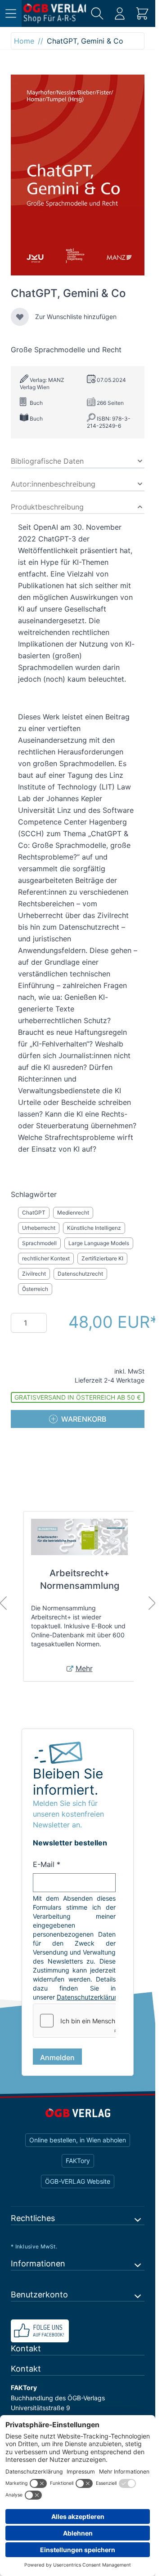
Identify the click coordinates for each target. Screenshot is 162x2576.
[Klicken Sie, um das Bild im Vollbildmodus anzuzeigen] (78, 175)
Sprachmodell (39, 1243)
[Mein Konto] (120, 13)
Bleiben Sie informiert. (68, 1782)
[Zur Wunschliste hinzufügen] (20, 317)
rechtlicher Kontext (46, 1258)
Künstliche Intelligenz (94, 1228)
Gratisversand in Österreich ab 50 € (78, 1397)
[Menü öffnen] (11, 13)
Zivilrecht (34, 1274)
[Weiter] (152, 1603)
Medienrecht (73, 1213)
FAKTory (78, 2170)
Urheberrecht (39, 1228)
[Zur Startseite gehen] (55, 13)
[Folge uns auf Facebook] (78, 2340)
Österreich (35, 1289)
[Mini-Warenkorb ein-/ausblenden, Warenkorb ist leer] (142, 13)
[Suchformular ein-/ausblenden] (97, 13)
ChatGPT (34, 1213)
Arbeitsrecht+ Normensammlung (80, 1579)
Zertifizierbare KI (102, 1258)
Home (24, 41)
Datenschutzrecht (80, 1274)
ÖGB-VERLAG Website (78, 2190)
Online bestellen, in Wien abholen (78, 2149)
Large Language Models (99, 1243)
